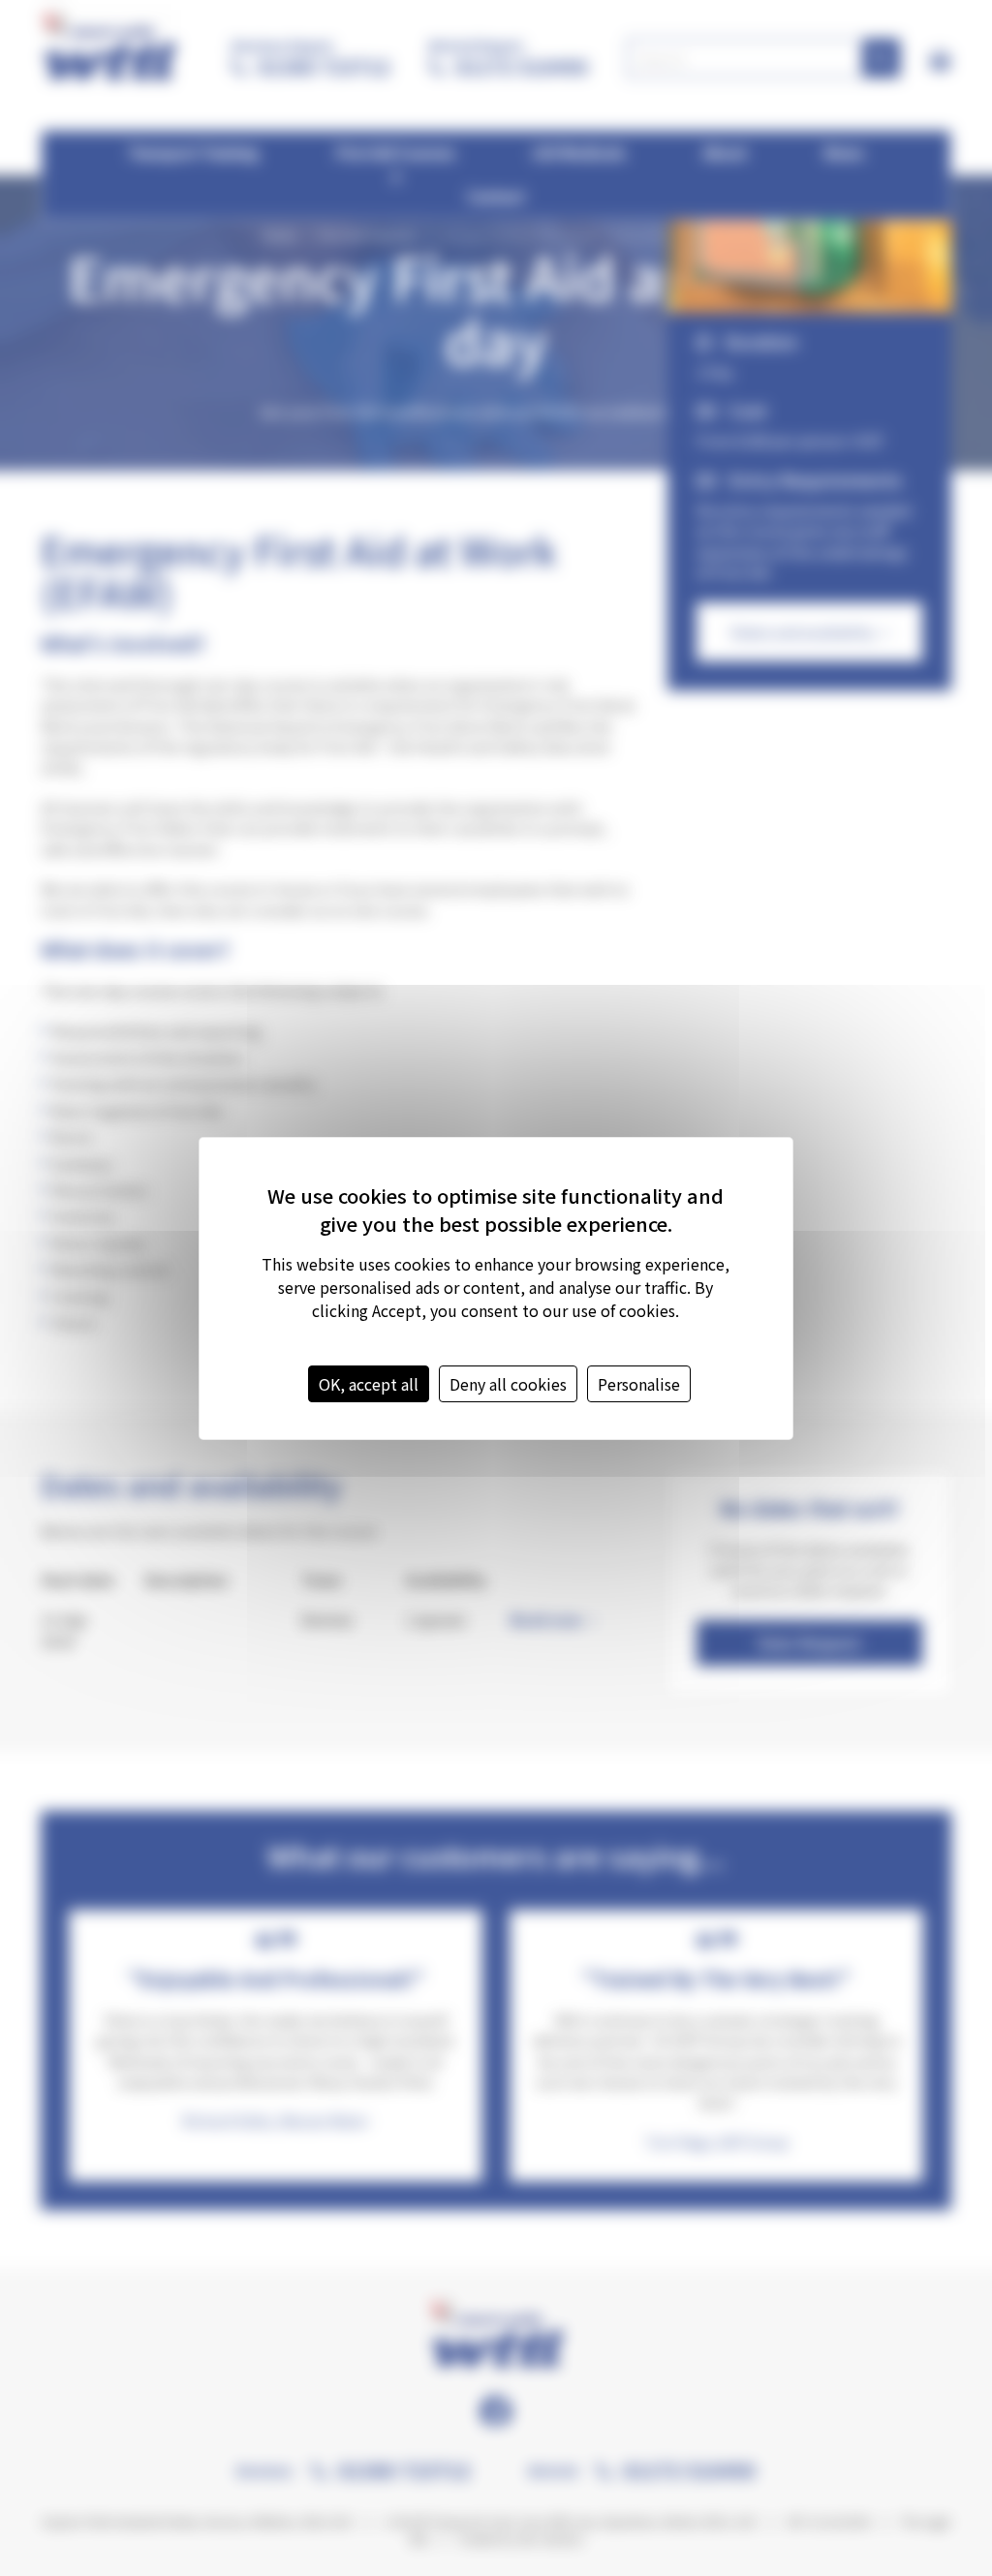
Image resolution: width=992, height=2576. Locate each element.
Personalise (639, 1384)
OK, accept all (369, 1384)
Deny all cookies (508, 1384)
